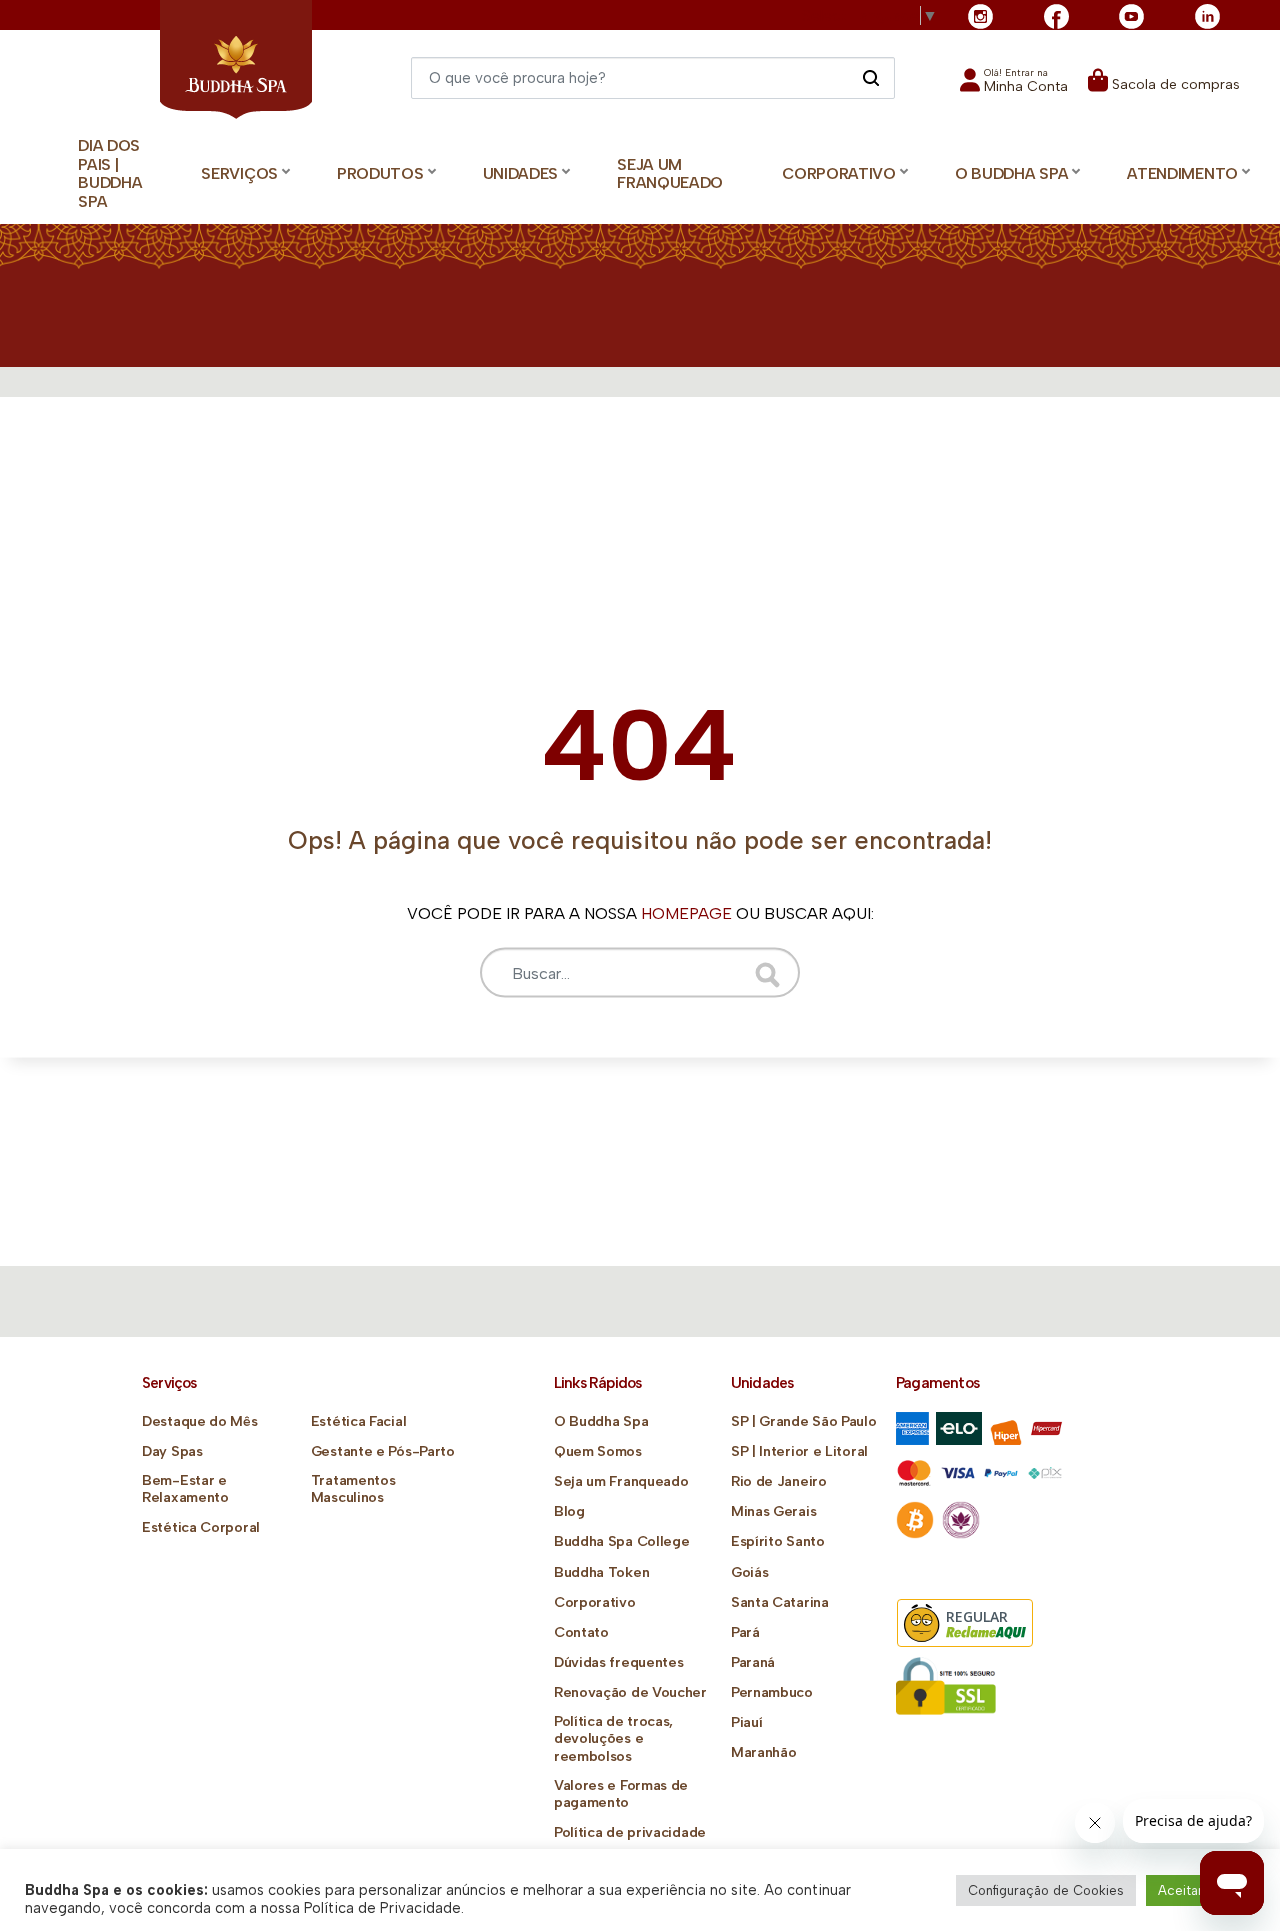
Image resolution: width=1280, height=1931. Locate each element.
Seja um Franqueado (670, 174)
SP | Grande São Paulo (804, 1421)
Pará (745, 1632)
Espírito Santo (778, 1541)
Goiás (750, 1572)
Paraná (753, 1662)
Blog (569, 1511)
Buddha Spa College (622, 1541)
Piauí (747, 1722)
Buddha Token (601, 1572)
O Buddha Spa (601, 1421)
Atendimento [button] (1182, 173)
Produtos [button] (380, 173)
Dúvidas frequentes (619, 1662)
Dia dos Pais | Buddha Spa (110, 173)
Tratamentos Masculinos (353, 1489)
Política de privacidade (630, 1832)
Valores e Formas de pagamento (621, 1794)
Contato (581, 1632)
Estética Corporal (201, 1527)
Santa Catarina (780, 1602)
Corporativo (595, 1602)
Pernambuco (772, 1692)
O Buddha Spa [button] (1011, 173)
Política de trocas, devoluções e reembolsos (613, 1738)
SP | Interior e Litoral (799, 1451)
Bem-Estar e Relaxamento (185, 1489)
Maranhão (764, 1752)
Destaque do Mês (200, 1421)
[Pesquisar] (870, 77)
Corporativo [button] (839, 173)
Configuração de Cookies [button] (1046, 1890)
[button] (1014, 86)
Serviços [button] (239, 173)
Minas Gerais (773, 1511)
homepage (686, 913)
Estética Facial (359, 1421)
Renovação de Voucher (630, 1692)
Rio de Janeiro (779, 1481)
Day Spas (172, 1451)
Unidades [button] (521, 173)
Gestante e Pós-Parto (383, 1451)
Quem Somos (598, 1451)
